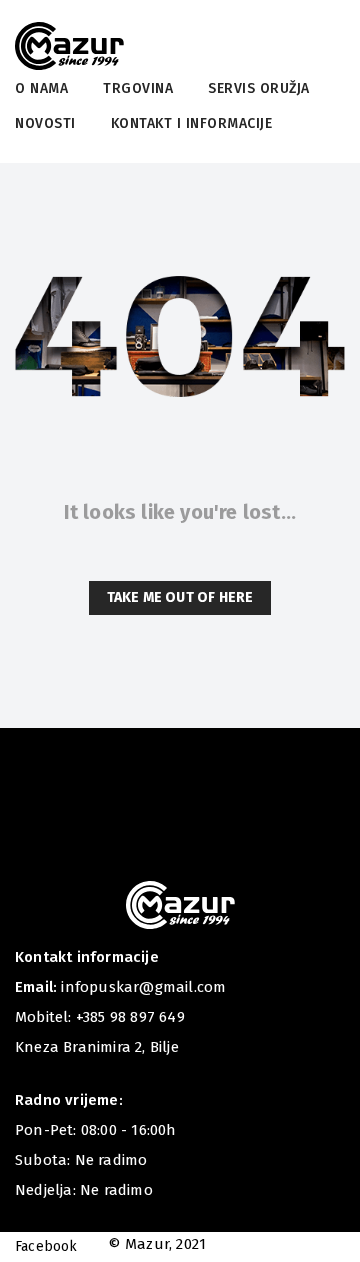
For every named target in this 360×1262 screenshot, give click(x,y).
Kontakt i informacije (192, 123)
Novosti (45, 123)
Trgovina (138, 88)
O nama (41, 88)
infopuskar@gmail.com (143, 987)
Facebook (46, 1246)
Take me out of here (180, 597)
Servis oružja (259, 88)
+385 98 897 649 (130, 1017)
